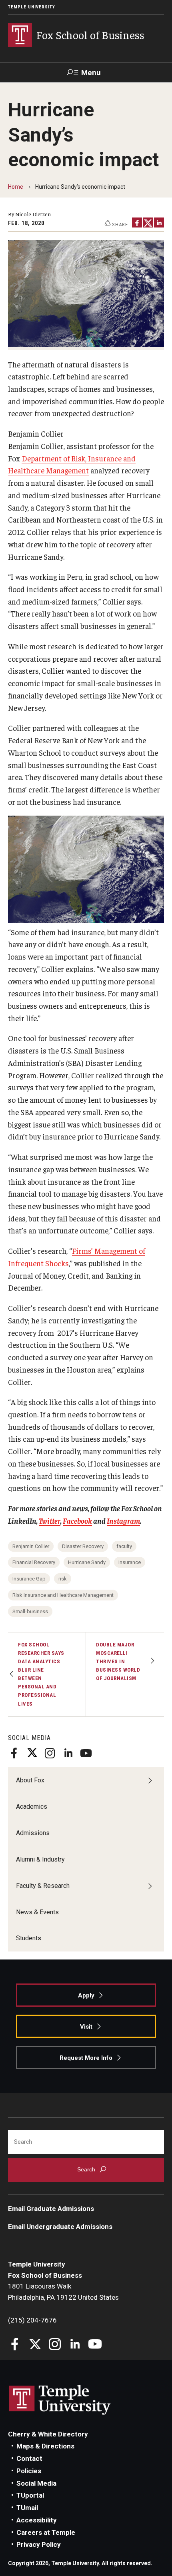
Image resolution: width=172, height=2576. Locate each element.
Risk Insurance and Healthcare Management (63, 1595)
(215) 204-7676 (32, 2320)
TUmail (27, 2508)
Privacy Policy (39, 2544)
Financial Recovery (34, 1562)
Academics (32, 1807)
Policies (29, 2471)
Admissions (33, 1833)
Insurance (130, 1562)
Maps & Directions (45, 2446)
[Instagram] (50, 1753)
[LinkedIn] (68, 1753)
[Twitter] (32, 1753)
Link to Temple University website (60, 2400)
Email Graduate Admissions (51, 2209)
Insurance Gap (29, 1579)
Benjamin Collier (31, 1546)
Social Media (36, 2483)
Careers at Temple (46, 2532)
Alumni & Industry (40, 1859)
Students (29, 1938)
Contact (29, 2458)
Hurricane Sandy (87, 1562)
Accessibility (37, 2520)
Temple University (32, 7)
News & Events (37, 1912)
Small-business (30, 1611)
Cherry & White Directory (48, 2434)
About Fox (30, 1780)
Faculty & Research (43, 1886)
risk (63, 1579)
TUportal (30, 2495)
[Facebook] (14, 1753)
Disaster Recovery (83, 1546)
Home (16, 187)
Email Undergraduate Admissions (60, 2227)
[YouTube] (86, 1753)
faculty (124, 1546)
